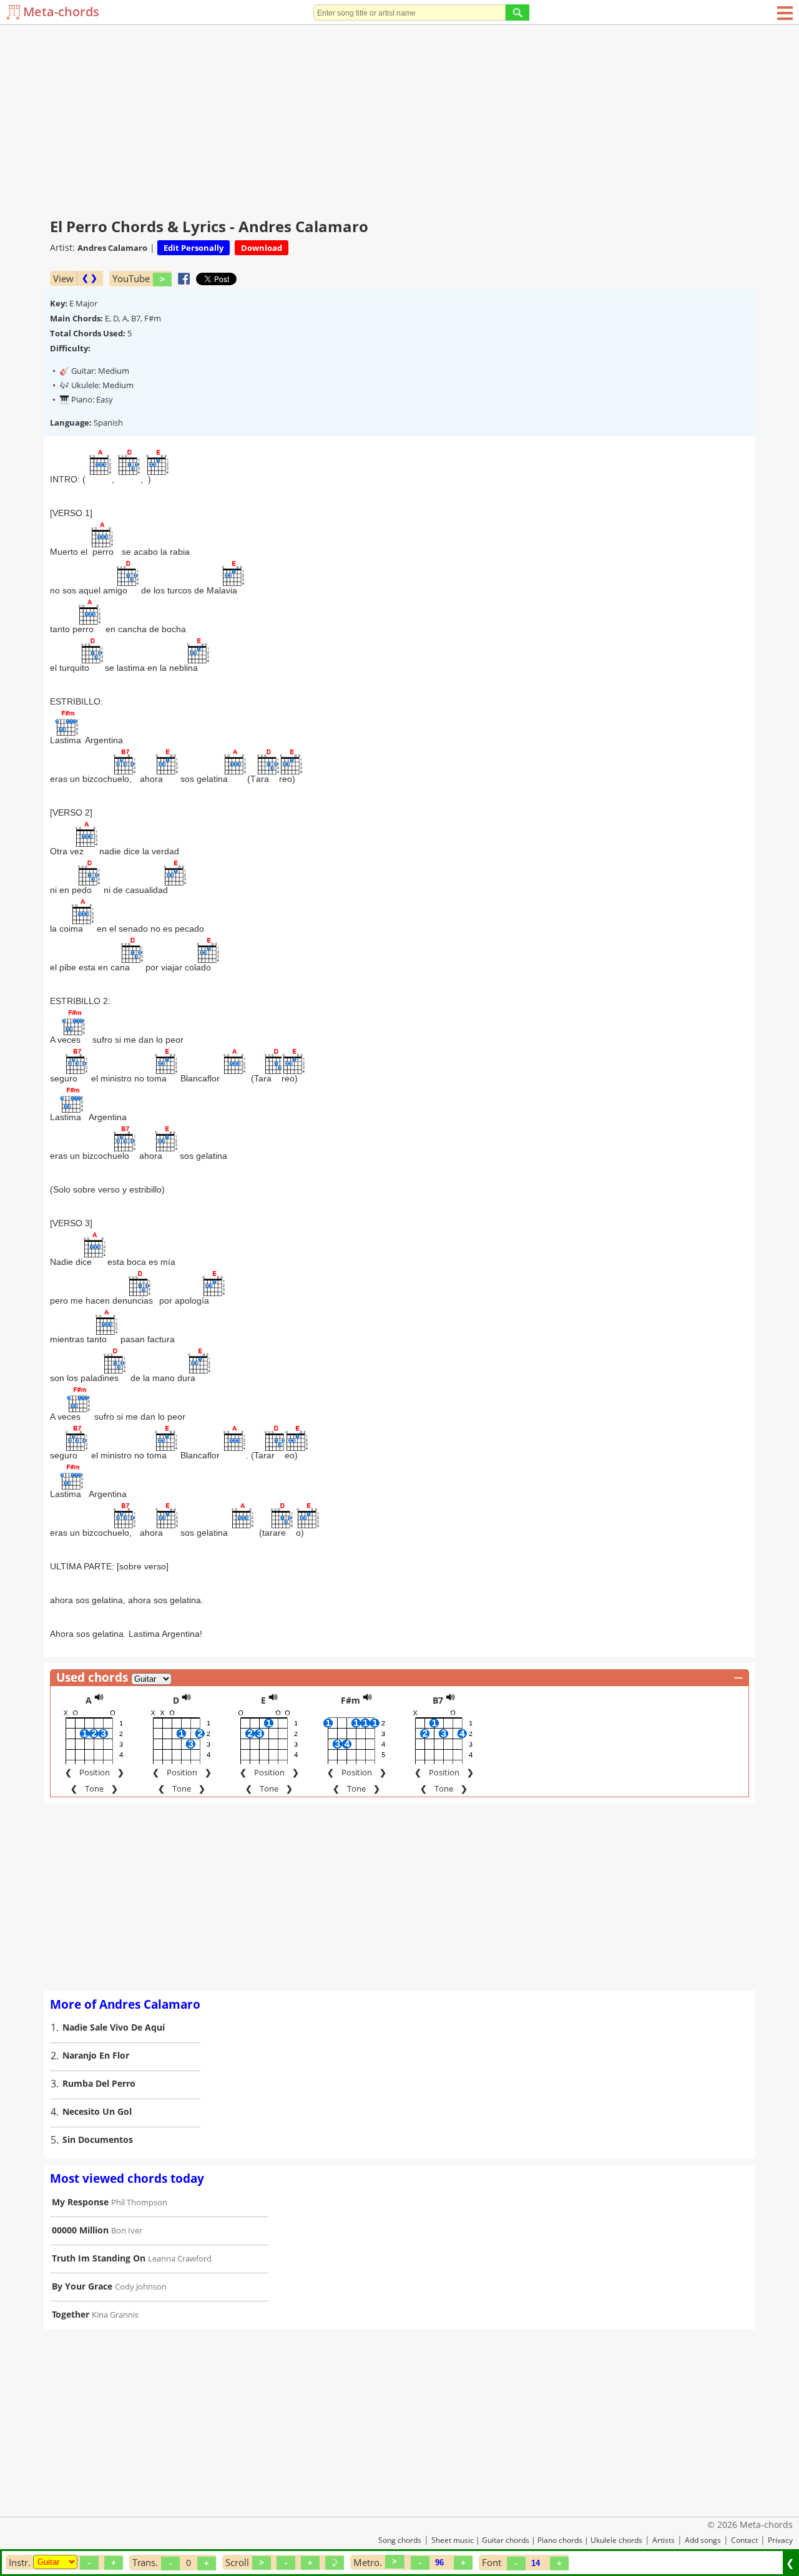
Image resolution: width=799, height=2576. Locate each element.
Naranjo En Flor (96, 2055)
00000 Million (80, 2230)
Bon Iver (127, 2230)
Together (71, 2314)
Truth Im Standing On (99, 2258)
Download (262, 248)
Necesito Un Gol (97, 2111)
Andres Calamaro (112, 248)
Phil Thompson (139, 2202)
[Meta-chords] (15, 12)
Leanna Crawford (180, 2258)
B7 (438, 1700)
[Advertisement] (399, 119)
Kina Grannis (115, 2315)
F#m (350, 1700)
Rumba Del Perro (99, 2083)
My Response (80, 2202)
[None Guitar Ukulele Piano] (55, 2562)
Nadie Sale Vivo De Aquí (114, 2027)
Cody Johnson (141, 2286)
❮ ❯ (90, 278)
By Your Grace (82, 2286)
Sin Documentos (98, 2139)
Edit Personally (194, 248)
